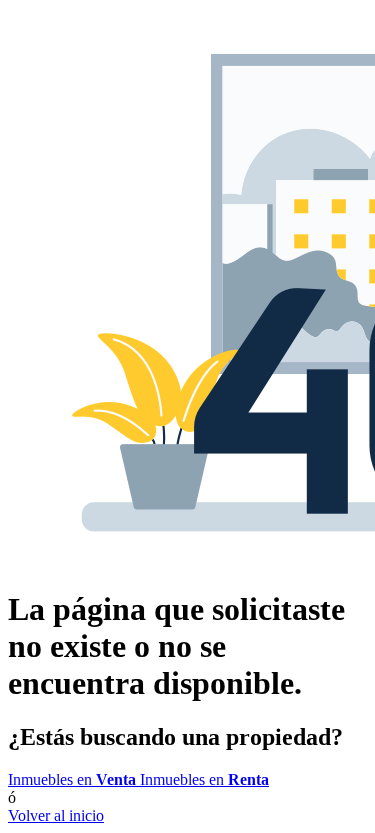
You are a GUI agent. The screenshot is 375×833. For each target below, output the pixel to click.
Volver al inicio (56, 815)
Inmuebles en (72, 779)
